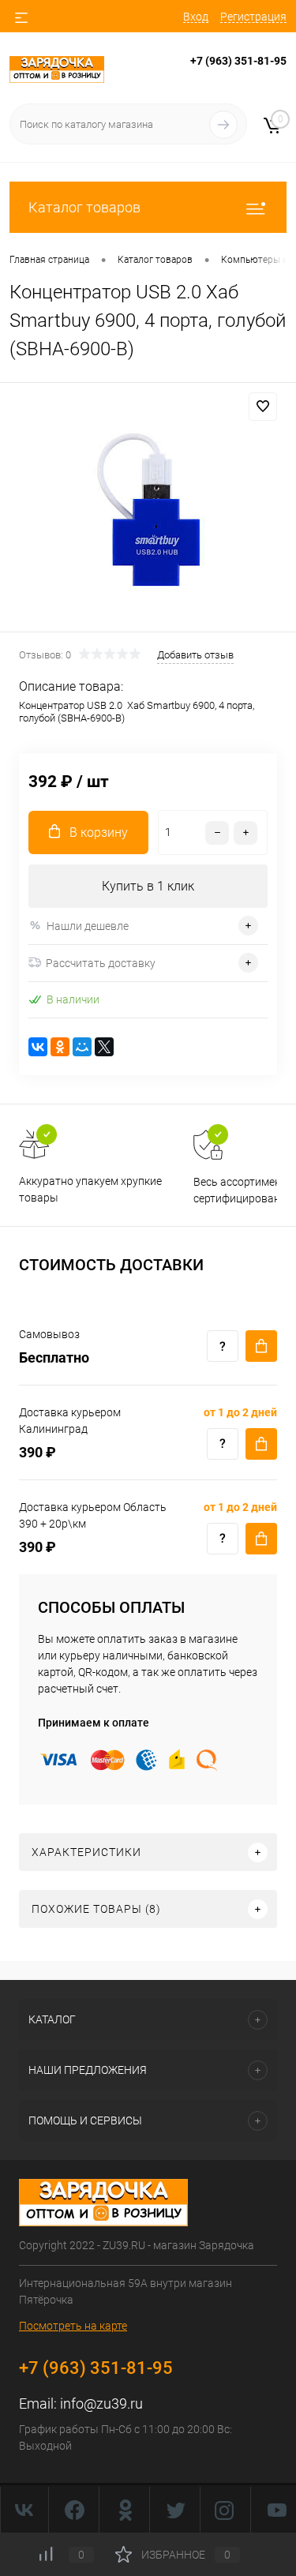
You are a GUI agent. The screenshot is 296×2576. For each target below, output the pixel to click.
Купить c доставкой (261, 1346)
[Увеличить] (148, 510)
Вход (196, 17)
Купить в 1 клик (148, 886)
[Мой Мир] (82, 1047)
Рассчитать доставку (101, 963)
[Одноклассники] (60, 1047)
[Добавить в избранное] (263, 407)
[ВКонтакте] (38, 1047)
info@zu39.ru (101, 2404)
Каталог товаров (84, 207)
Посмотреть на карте (73, 2326)
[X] (104, 1047)
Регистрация (253, 17)
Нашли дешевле (88, 926)
